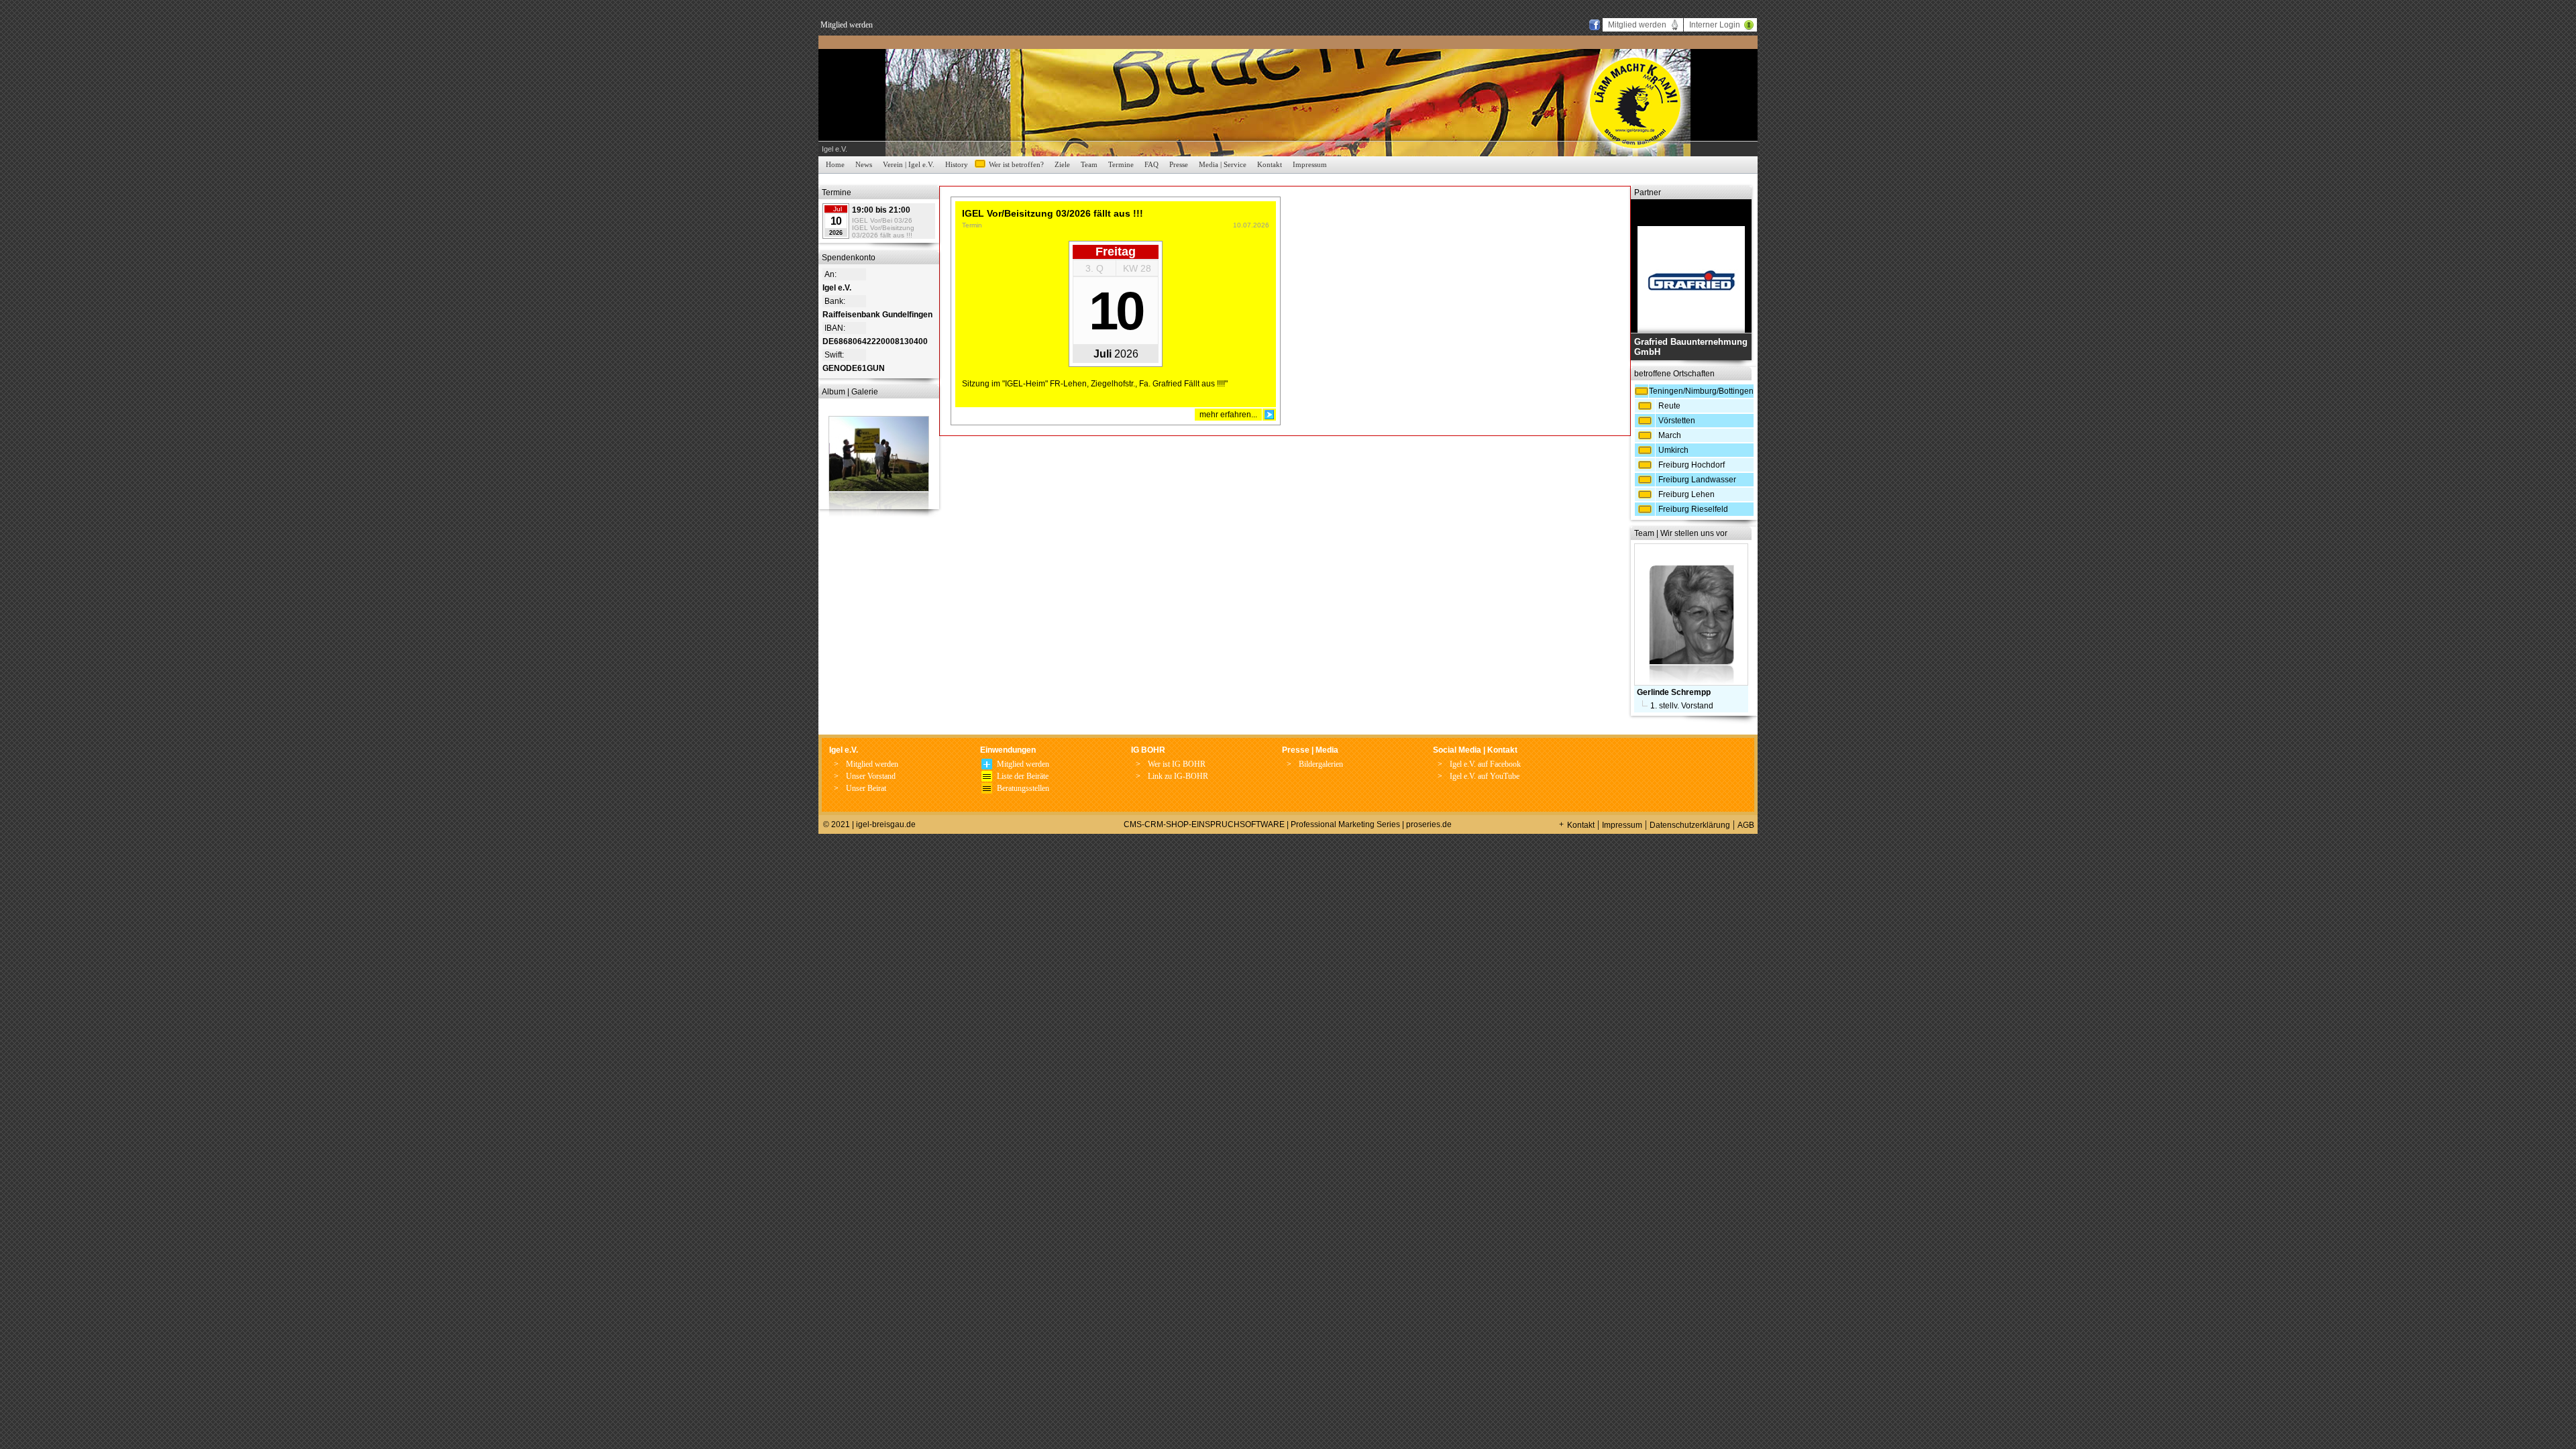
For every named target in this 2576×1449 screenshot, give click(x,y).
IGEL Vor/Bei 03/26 (882, 220)
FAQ (1151, 164)
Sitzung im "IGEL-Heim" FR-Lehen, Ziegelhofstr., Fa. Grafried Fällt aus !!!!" (1095, 384)
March (1670, 435)
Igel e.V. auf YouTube (1485, 776)
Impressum (1310, 164)
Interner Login (1715, 25)
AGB (1746, 825)
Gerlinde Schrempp (1674, 692)
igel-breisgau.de (886, 824)
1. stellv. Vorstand (1682, 706)
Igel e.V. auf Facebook (1485, 764)
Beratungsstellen (1023, 788)
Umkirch (1673, 450)
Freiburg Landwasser (1697, 480)
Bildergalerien (1321, 764)
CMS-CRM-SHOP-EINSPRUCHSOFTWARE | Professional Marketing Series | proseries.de (1288, 824)
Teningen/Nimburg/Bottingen (1701, 391)
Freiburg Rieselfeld (1693, 509)
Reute (1669, 406)
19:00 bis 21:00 (881, 210)
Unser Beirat (866, 788)
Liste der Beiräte (1023, 776)
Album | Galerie (850, 392)
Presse (1179, 164)
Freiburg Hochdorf (1692, 465)
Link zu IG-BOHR (1178, 776)
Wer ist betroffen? (1016, 164)
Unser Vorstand (871, 776)
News (864, 164)
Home (835, 164)
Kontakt (1270, 164)
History (957, 164)
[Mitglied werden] (987, 767)
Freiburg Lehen (1686, 494)
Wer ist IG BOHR (1177, 764)
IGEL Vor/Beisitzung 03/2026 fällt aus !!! (883, 231)
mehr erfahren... (1228, 415)
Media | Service (1223, 164)
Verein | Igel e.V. (909, 164)
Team (1089, 164)
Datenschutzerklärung (1690, 825)
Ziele (1062, 164)
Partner (1648, 193)
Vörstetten (1677, 421)
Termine (1121, 164)
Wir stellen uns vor (1694, 533)
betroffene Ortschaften (1674, 374)
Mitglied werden (847, 25)
